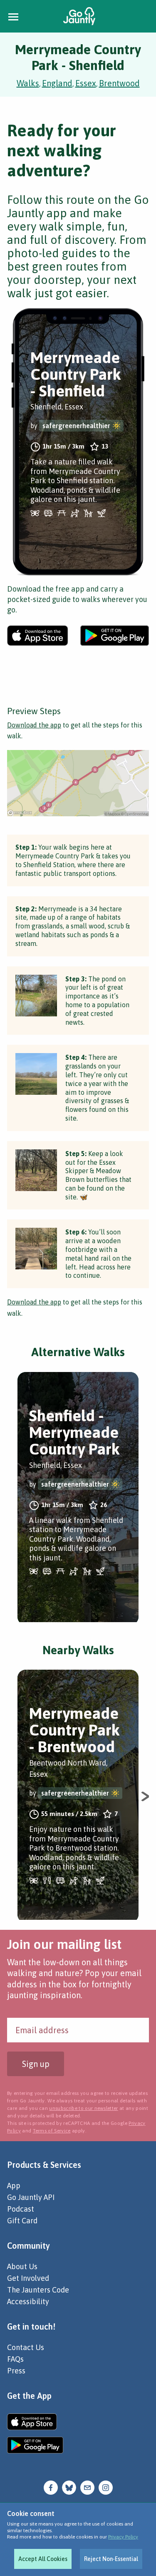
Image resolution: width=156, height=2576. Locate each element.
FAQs (15, 2359)
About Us (22, 2266)
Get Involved (28, 2278)
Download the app (34, 725)
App (14, 2186)
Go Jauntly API (31, 2197)
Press (16, 2371)
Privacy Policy (123, 2537)
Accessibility (28, 2301)
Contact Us (26, 2347)
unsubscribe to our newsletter (83, 2108)
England (57, 83)
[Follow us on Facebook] (51, 2487)
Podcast (21, 2209)
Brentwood (119, 83)
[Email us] (87, 2487)
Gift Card (22, 2221)
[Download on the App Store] (38, 636)
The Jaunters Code (38, 2290)
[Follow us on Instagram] (106, 2487)
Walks (28, 83)
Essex (86, 83)
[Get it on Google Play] (115, 636)
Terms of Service (52, 2131)
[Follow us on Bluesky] (69, 2487)
